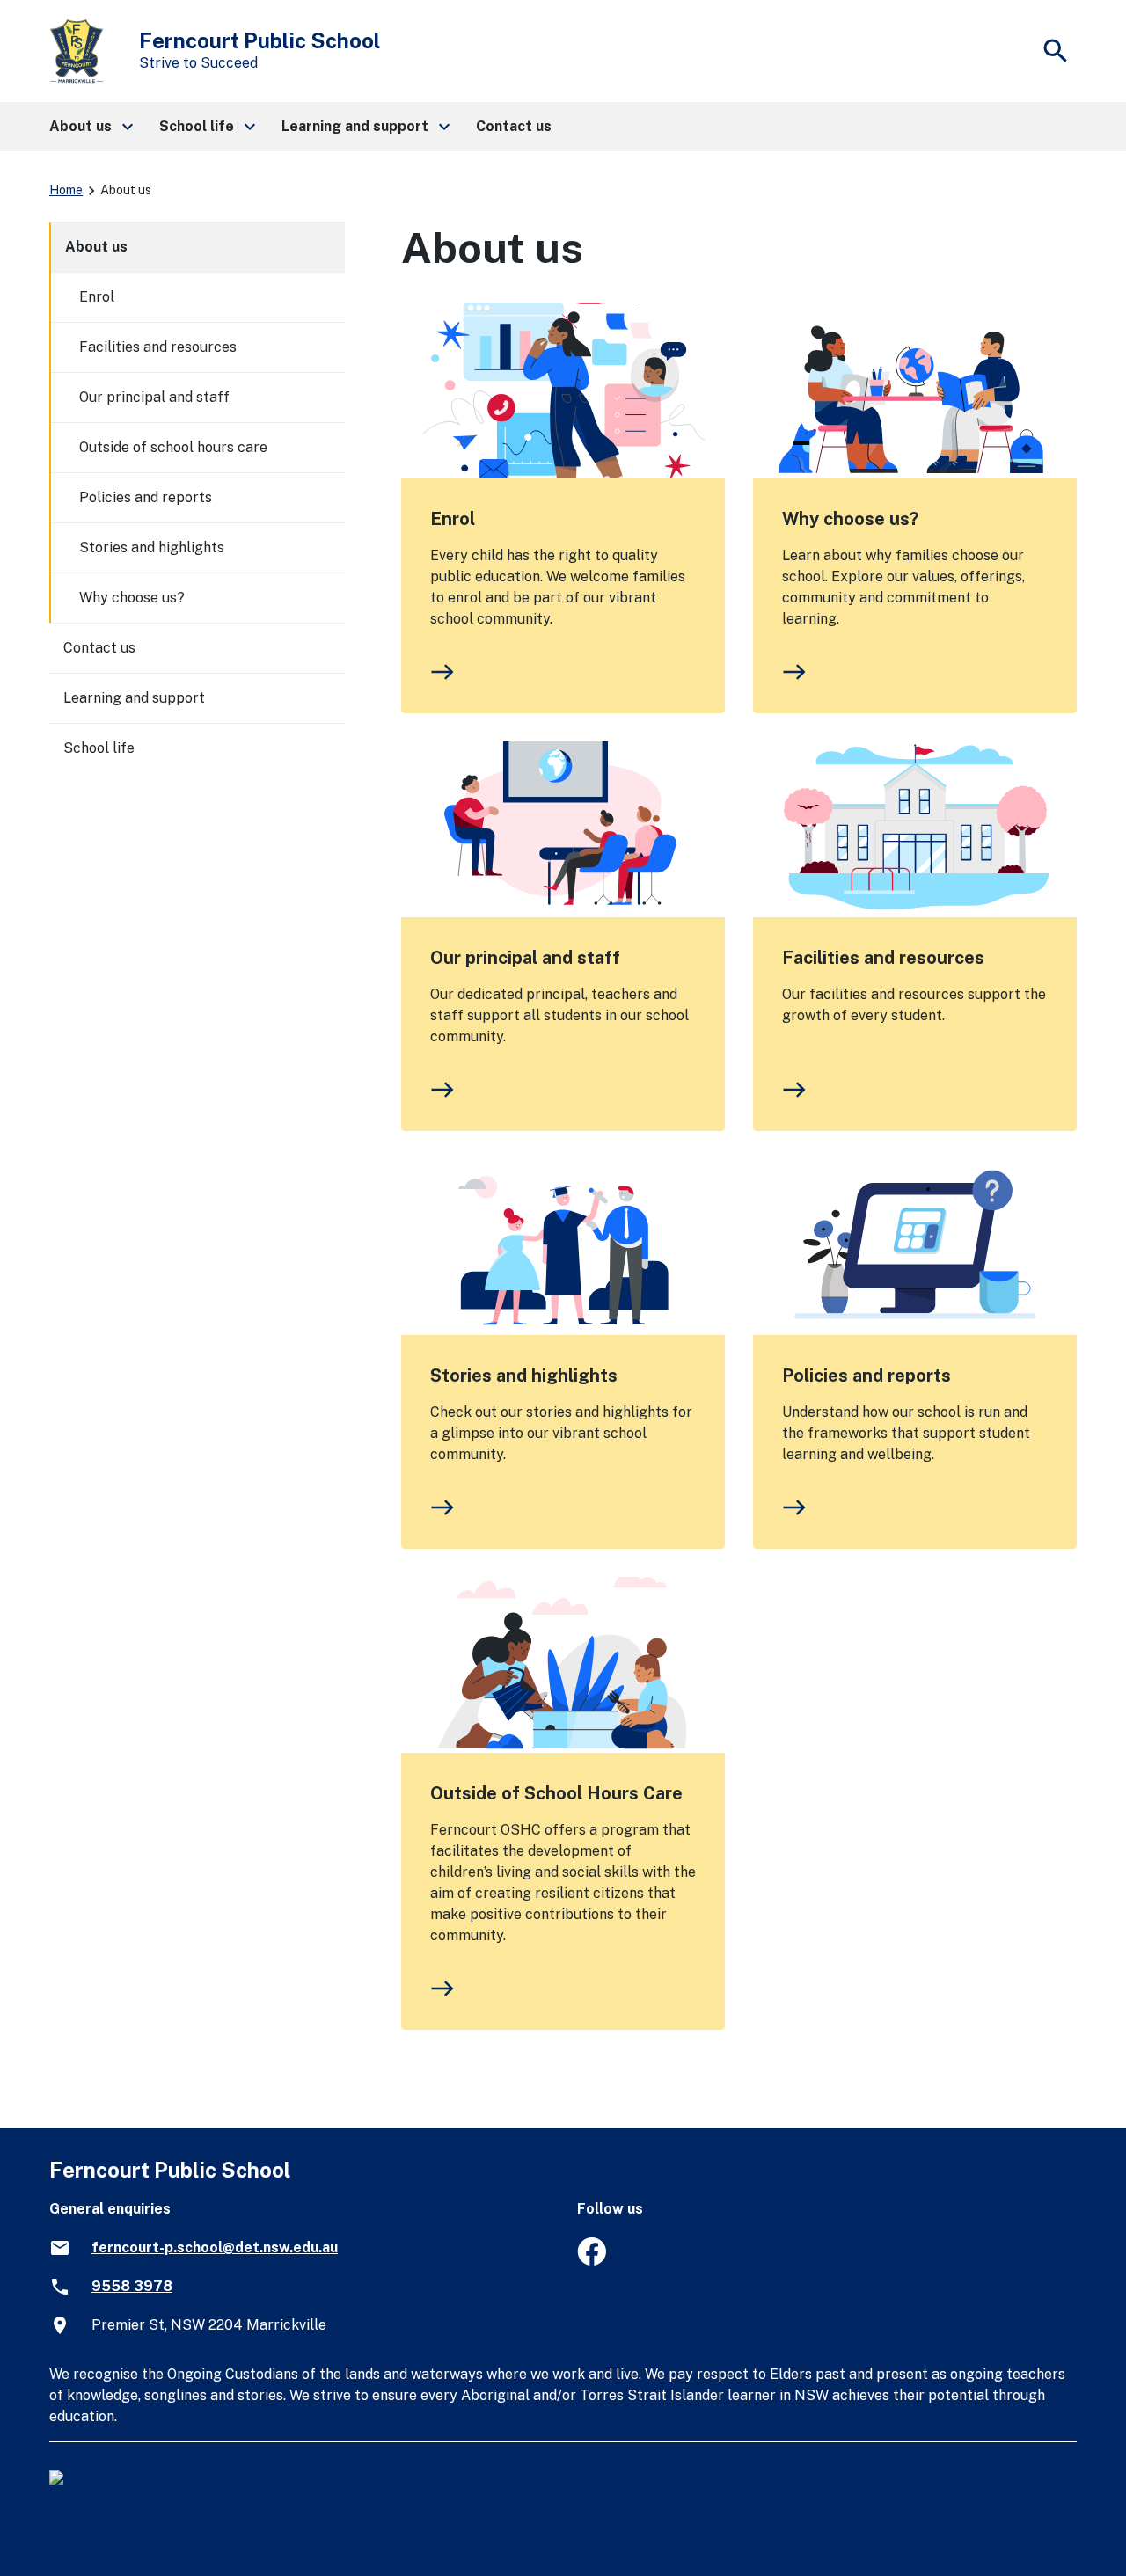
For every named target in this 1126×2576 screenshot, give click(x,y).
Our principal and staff (525, 958)
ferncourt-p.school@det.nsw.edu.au (215, 2248)
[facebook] (592, 2261)
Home (66, 190)
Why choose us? (850, 519)
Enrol (453, 519)
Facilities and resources (883, 958)
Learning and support (134, 698)
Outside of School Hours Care (556, 1793)
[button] (90, 127)
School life (99, 748)
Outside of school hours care (173, 447)
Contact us (99, 648)
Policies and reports (866, 1376)
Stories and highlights (524, 1376)
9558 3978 (132, 2286)
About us (96, 247)
